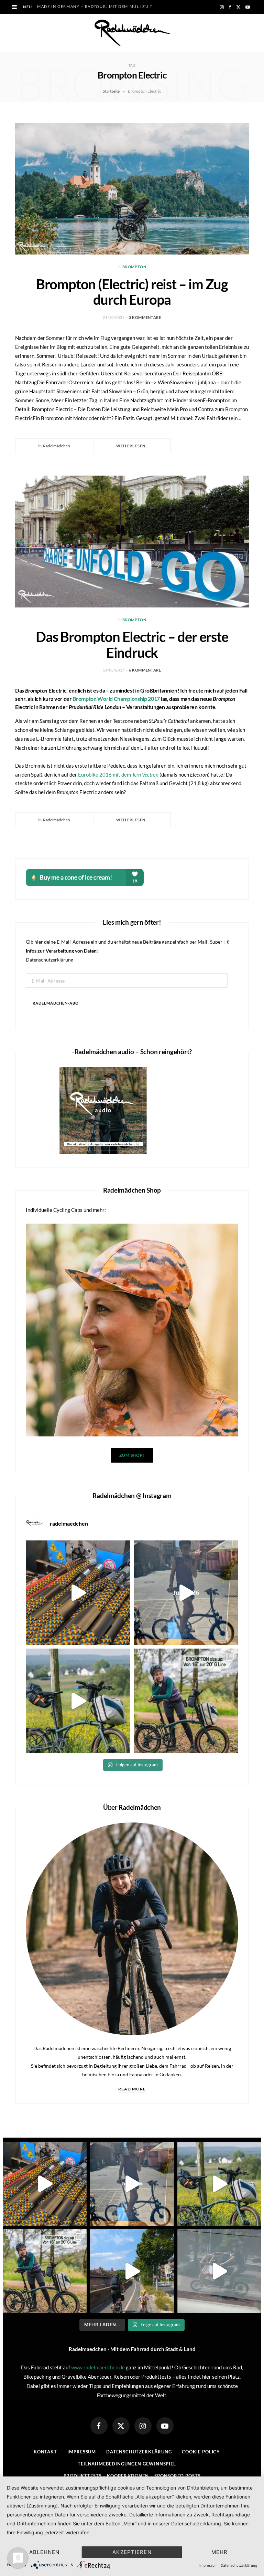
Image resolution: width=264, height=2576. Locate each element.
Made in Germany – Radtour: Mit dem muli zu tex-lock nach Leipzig (98, 6)
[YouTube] (165, 2426)
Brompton (134, 267)
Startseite (111, 91)
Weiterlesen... (132, 446)
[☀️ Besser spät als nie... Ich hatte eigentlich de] (186, 1593)
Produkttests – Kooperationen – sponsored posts (132, 2476)
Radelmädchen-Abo (56, 1003)
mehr (220, 2552)
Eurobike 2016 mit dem (118, 775)
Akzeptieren (132, 2552)
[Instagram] (143, 2426)
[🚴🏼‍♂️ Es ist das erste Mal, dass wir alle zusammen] (132, 2271)
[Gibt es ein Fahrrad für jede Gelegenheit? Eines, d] (186, 1701)
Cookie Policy (201, 2452)
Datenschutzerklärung (49, 960)
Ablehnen (44, 2552)
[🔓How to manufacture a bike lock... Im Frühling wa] (78, 1593)
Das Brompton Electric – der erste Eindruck (132, 645)
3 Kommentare (145, 317)
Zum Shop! (132, 1455)
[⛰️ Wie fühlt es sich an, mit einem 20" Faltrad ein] (78, 1701)
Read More (132, 2089)
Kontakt (45, 2452)
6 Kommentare (145, 670)
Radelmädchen (57, 446)
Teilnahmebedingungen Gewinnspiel (127, 2464)
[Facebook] (99, 2426)
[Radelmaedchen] (132, 33)
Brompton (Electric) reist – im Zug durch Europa (132, 292)
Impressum (82, 2452)
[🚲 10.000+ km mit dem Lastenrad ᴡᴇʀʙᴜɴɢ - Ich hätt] (219, 2271)
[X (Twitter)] (121, 2426)
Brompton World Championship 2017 (116, 699)
